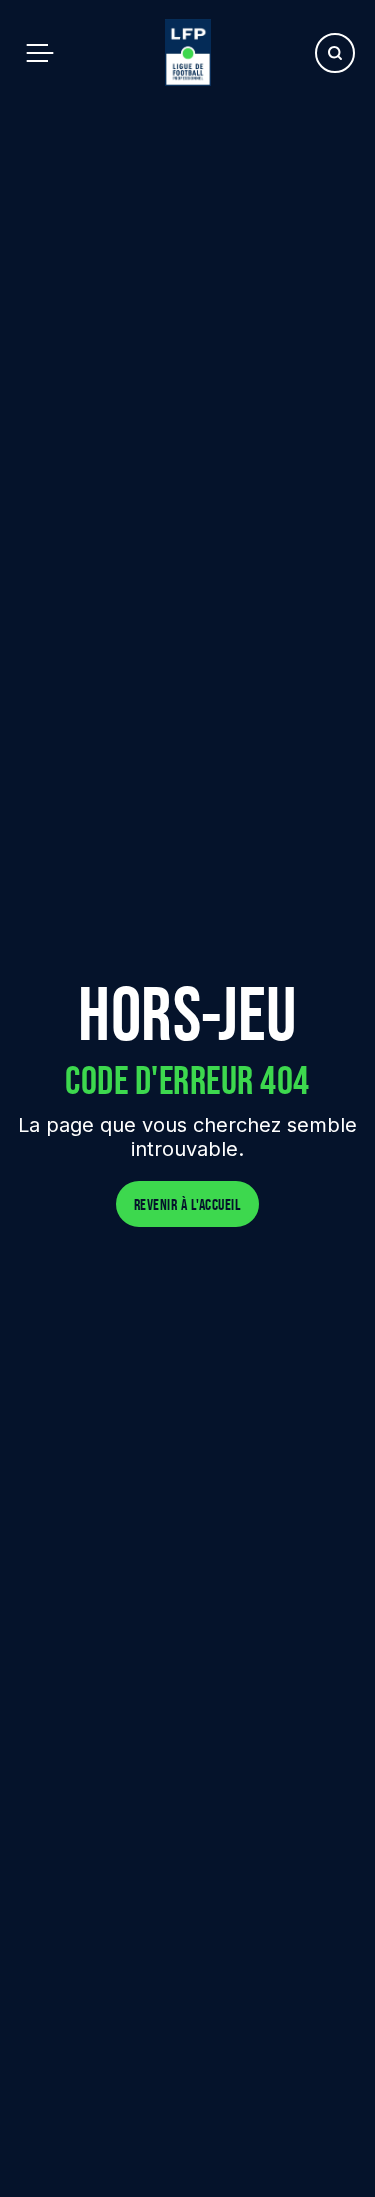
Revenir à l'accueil (188, 1204)
